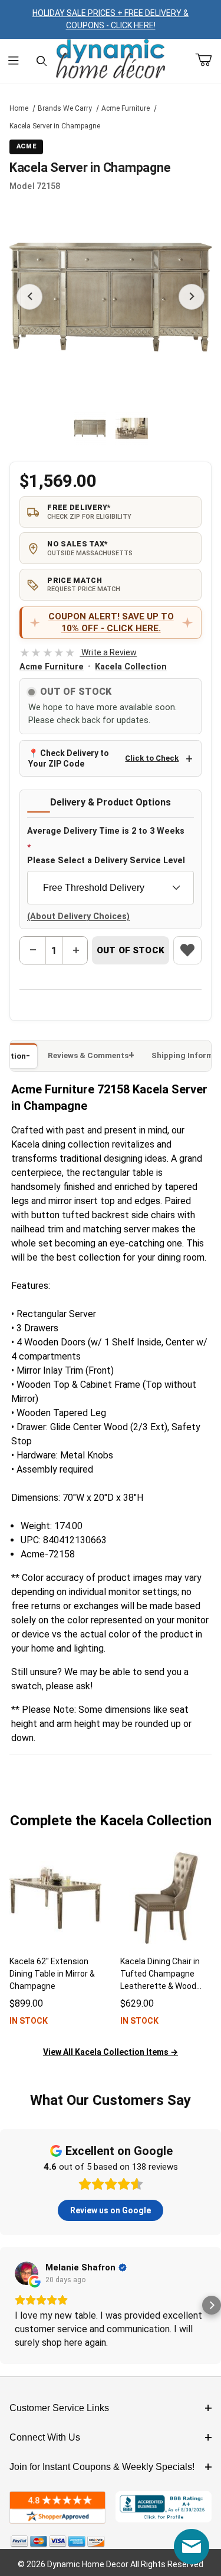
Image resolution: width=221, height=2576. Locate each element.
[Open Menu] (14, 62)
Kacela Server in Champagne (55, 126)
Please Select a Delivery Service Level (106, 861)
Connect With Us (45, 2437)
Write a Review (78, 652)
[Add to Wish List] (187, 950)
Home (19, 108)
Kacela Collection (131, 667)
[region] (111, 429)
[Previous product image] (29, 297)
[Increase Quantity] (75, 950)
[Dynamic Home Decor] (111, 59)
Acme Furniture (126, 108)
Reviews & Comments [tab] (88, 1055)
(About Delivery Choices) (78, 916)
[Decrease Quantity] (33, 950)
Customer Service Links (59, 2408)
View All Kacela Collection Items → (111, 2052)
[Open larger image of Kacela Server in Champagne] (111, 297)
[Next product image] (192, 297)
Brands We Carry (65, 108)
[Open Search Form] (42, 62)
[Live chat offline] (192, 2547)
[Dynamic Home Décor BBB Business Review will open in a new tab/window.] (164, 2507)
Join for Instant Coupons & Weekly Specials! (102, 2467)
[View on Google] (27, 2273)
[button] (90, 428)
